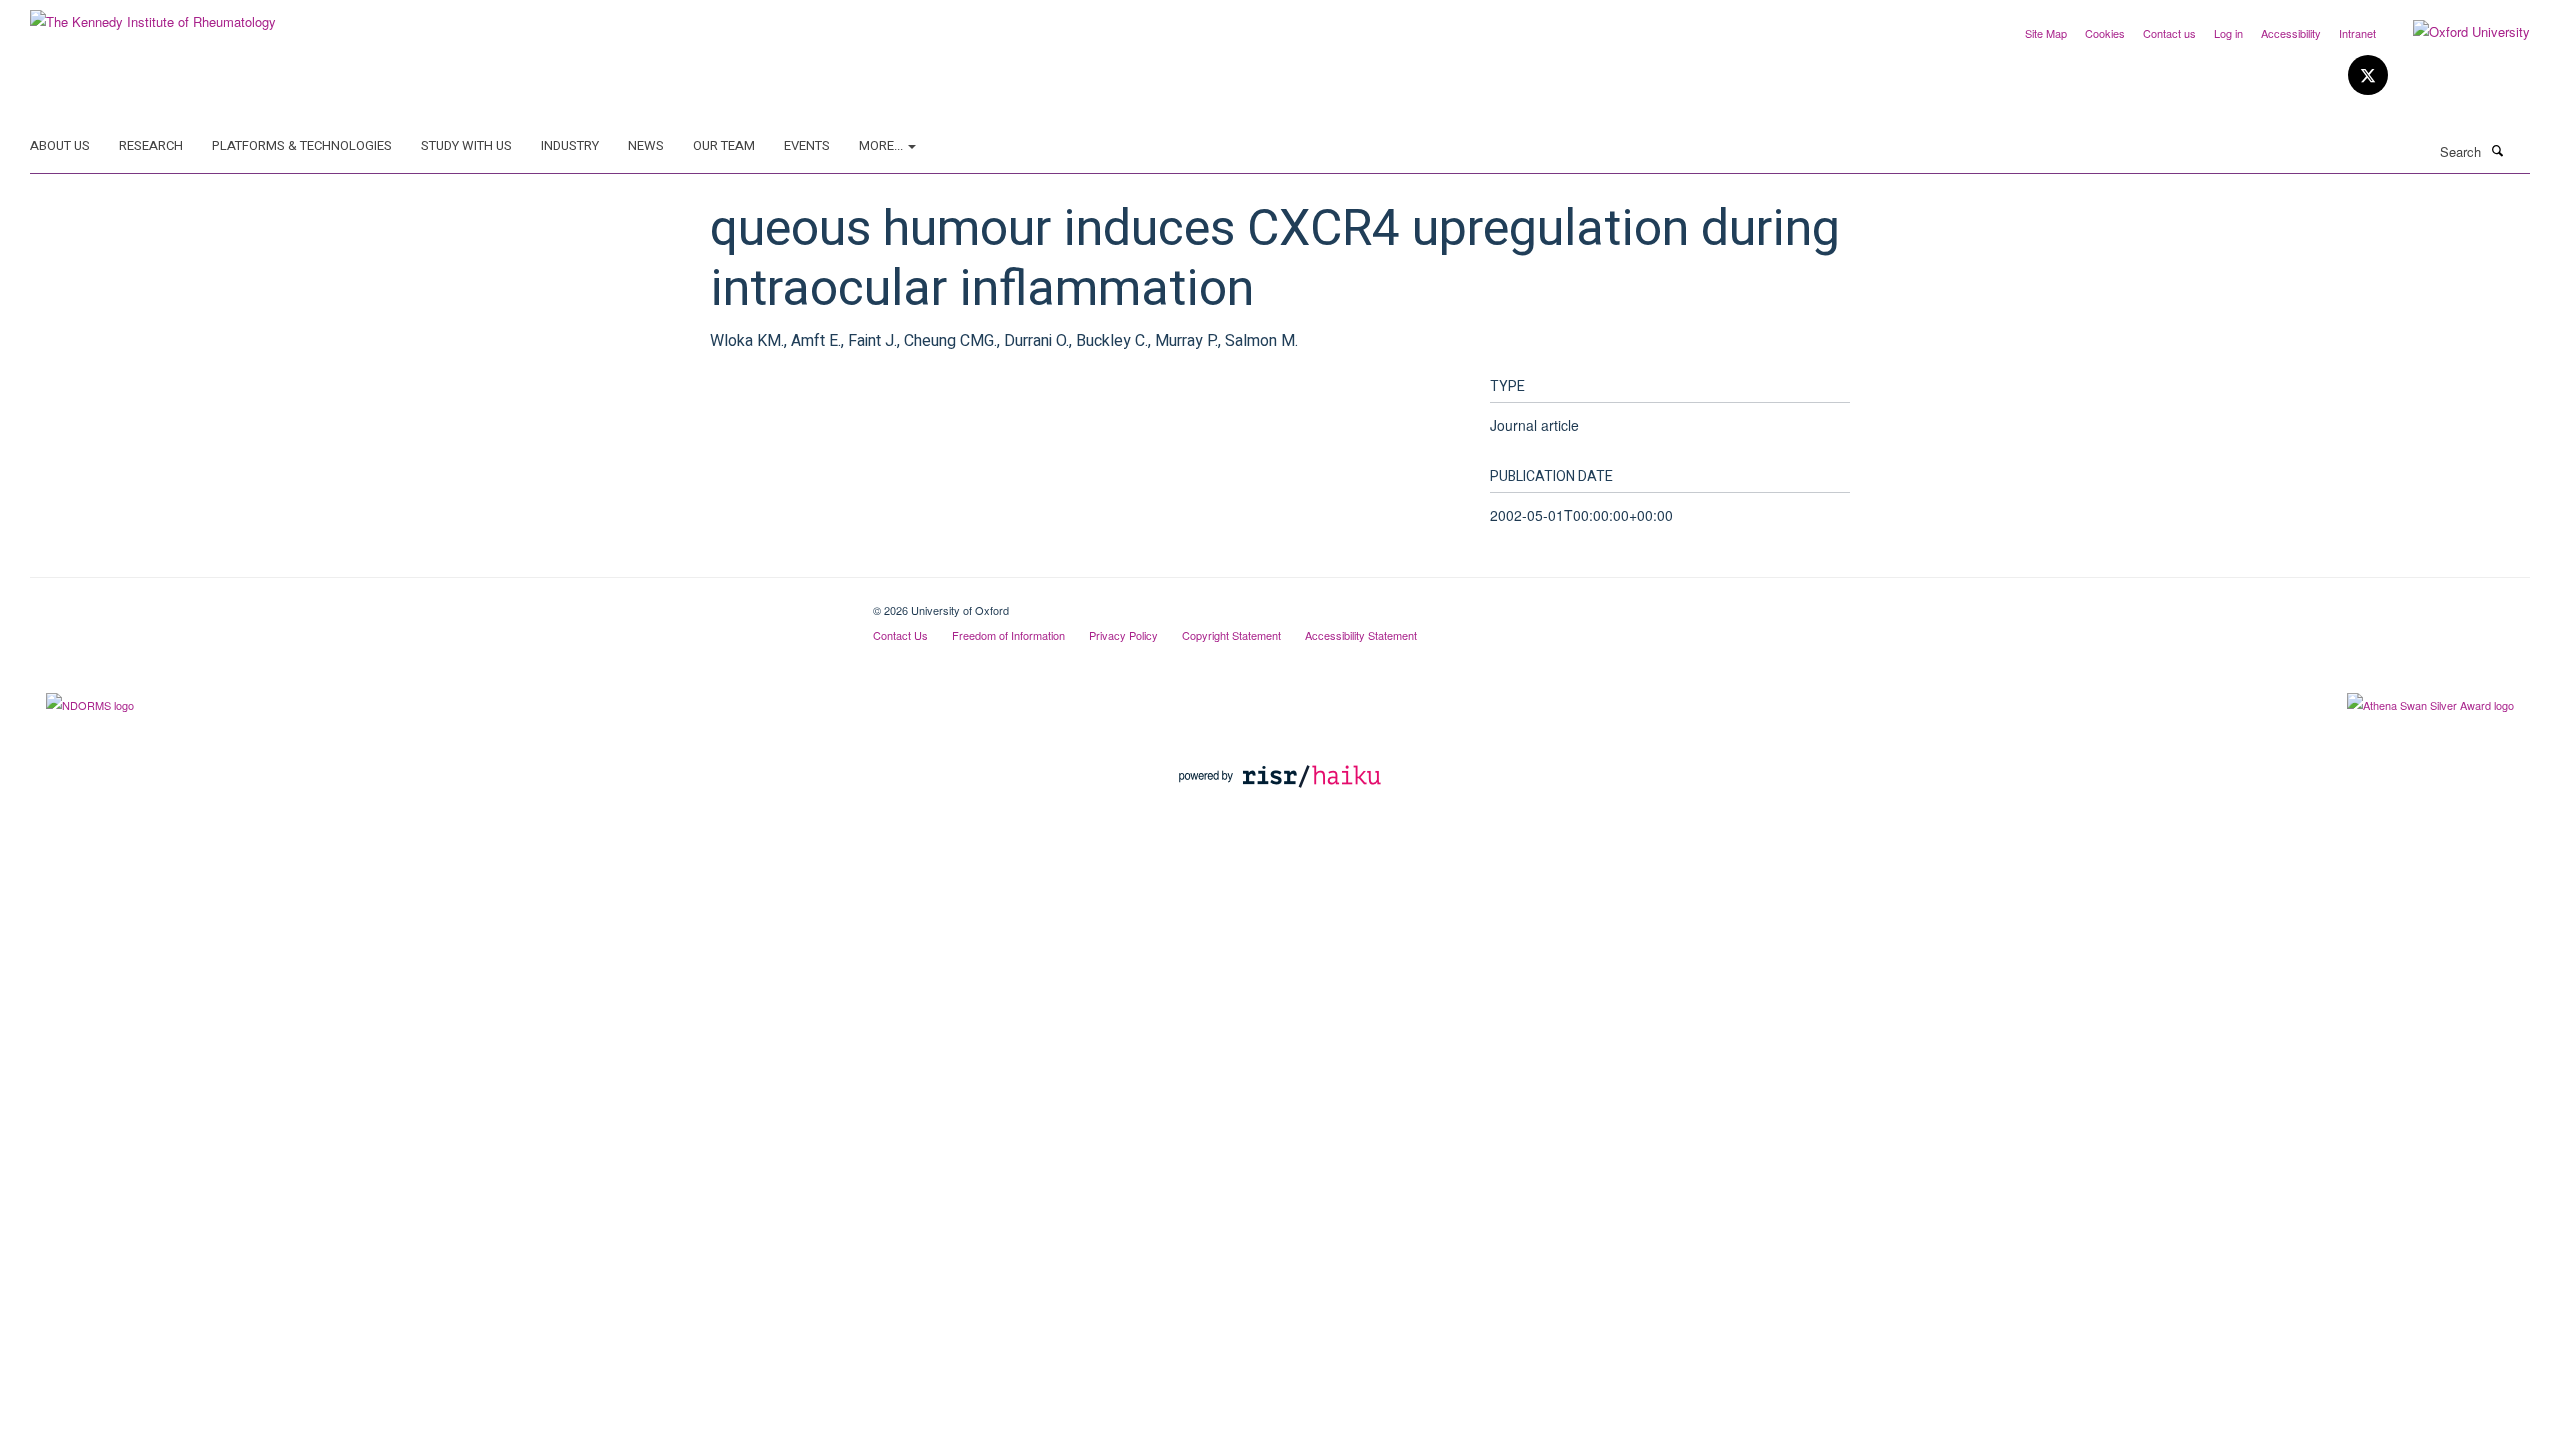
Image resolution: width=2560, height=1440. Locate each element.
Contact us (2169, 33)
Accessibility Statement (1361, 635)
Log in (2228, 33)
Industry (570, 145)
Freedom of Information (1008, 635)
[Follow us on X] (2368, 75)
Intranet (2357, 33)
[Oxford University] (2456, 32)
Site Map (2046, 33)
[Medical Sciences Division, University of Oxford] (436, 603)
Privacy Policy (1123, 635)
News (646, 145)
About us (60, 145)
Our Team (724, 145)
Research (151, 145)
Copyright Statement (1231, 635)
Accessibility (2291, 33)
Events (807, 145)
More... (882, 145)
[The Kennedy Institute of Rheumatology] (153, 14)
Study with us (466, 145)
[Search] (2497, 150)
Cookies (2105, 33)
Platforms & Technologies (302, 145)
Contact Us (900, 635)
